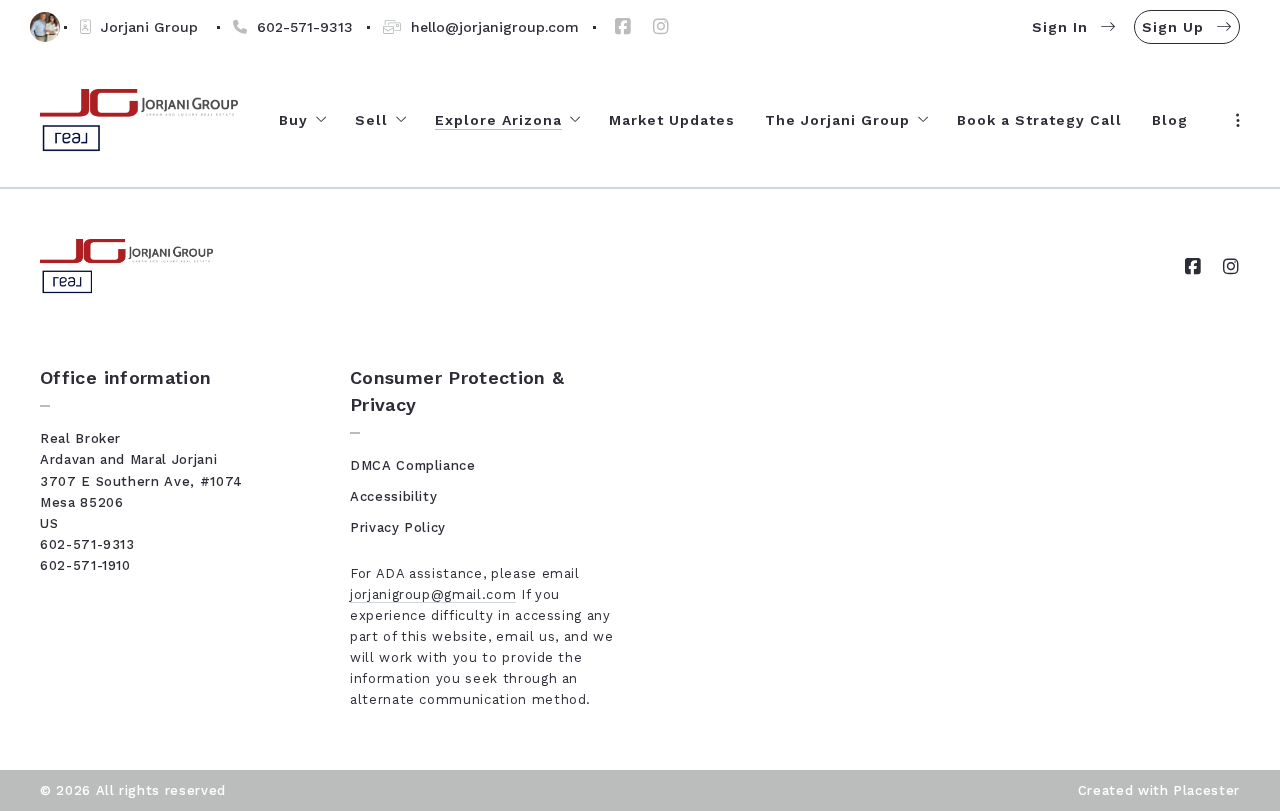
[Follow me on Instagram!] (661, 27)
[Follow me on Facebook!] (623, 27)
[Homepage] (139, 120)
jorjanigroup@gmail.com (433, 594)
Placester (1206, 790)
